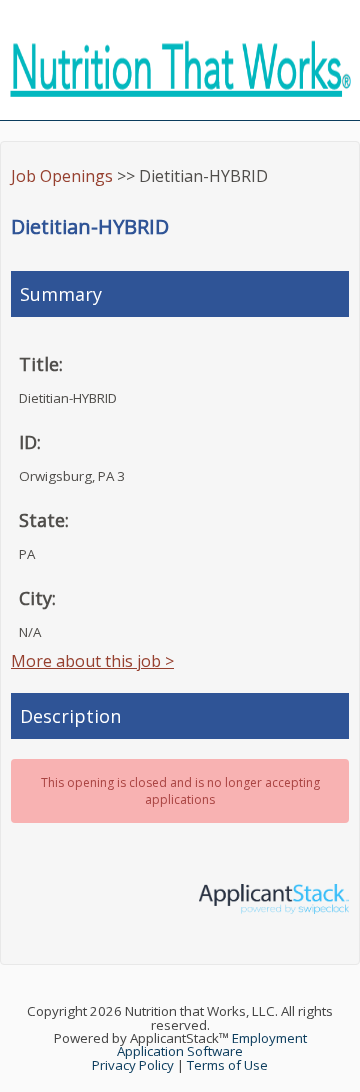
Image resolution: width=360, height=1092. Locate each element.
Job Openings (62, 176)
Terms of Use (227, 1065)
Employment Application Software (212, 1044)
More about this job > (92, 661)
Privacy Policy (133, 1065)
